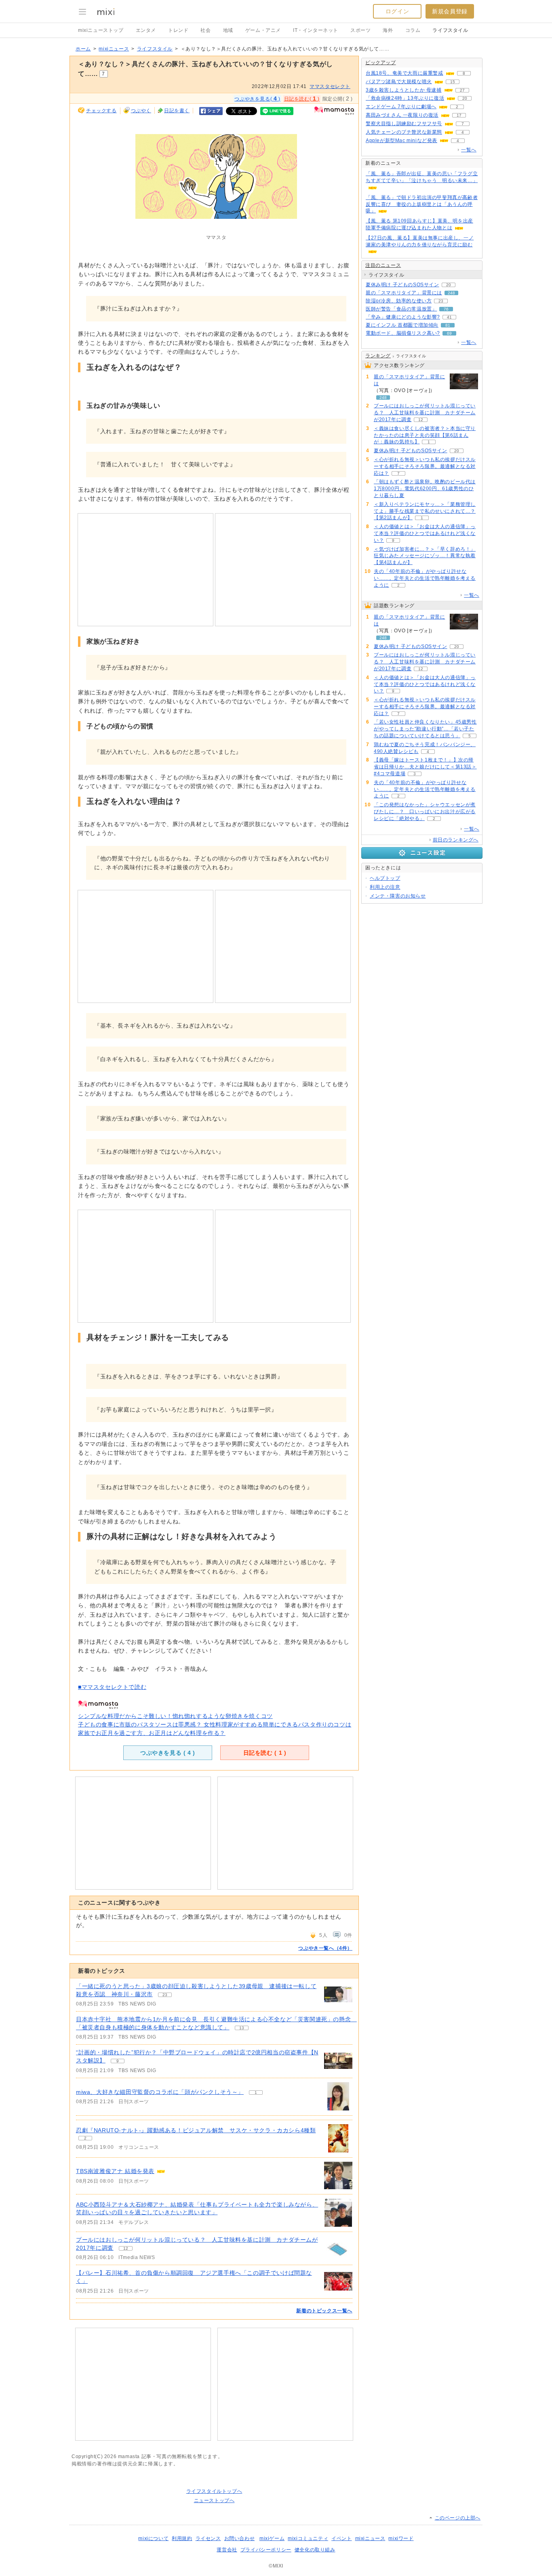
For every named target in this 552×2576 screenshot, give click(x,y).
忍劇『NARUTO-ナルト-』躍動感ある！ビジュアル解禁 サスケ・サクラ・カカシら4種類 (196, 2130)
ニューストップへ (214, 2500)
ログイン (397, 11)
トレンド (178, 30)
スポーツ (360, 30)
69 (449, 333)
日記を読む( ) (302, 99)
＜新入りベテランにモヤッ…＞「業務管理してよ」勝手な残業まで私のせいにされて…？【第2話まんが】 (425, 511)
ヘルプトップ (385, 878)
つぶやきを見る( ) (257, 99)
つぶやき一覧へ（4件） (325, 1948)
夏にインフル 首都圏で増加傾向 (402, 325)
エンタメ (146, 30)
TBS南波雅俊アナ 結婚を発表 (115, 2171)
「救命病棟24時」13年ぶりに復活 (405, 98)
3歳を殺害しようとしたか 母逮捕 (404, 90)
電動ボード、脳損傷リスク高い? (403, 333)
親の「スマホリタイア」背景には (404, 293)
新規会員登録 (450, 11)
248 (451, 293)
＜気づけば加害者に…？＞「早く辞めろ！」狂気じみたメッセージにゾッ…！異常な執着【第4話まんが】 (425, 556)
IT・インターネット (316, 30)
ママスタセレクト (330, 86)
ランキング (378, 356)
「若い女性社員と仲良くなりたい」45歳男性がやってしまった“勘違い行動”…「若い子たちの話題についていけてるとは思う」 (425, 729)
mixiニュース (114, 49)
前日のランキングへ (456, 840)
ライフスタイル (450, 30)
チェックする (101, 111)
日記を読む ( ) (265, 1753)
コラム (413, 30)
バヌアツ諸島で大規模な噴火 (399, 82)
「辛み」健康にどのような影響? (403, 317)
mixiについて (153, 2538)
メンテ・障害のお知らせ (398, 896)
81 (448, 325)
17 (459, 115)
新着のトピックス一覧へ (324, 2311)
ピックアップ (381, 63)
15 (453, 82)
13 (242, 2028)
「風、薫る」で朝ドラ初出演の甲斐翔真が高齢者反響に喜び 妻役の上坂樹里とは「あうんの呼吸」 (422, 204)
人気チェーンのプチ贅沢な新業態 (404, 132)
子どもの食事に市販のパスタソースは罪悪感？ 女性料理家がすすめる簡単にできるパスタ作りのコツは (215, 1724)
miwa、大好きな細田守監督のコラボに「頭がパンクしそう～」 (160, 2092)
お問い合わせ (240, 2538)
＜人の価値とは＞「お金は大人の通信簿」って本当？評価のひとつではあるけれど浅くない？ (425, 533)
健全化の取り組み (315, 2550)
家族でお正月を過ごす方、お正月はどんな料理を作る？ (152, 1733)
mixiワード (401, 2538)
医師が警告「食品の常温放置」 (401, 309)
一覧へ (469, 150)
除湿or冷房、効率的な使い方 (399, 301)
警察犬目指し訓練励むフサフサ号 (404, 124)
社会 (205, 30)
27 (462, 90)
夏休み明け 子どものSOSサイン (402, 285)
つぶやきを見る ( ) (168, 1753)
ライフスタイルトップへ (214, 2491)
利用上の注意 (385, 887)
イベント (341, 2538)
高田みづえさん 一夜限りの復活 (402, 115)
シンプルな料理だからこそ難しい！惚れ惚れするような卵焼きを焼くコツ (175, 1716)
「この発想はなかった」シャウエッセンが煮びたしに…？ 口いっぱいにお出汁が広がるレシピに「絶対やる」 (425, 812)
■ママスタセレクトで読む (112, 1687)
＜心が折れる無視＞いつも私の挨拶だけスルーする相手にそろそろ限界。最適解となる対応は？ (425, 466)
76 (446, 309)
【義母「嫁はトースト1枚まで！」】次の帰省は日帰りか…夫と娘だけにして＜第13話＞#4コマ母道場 (425, 767)
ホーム (83, 49)
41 (449, 317)
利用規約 (182, 2538)
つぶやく (141, 111)
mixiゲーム (272, 2538)
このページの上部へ (458, 2518)
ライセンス (208, 2538)
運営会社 (227, 2550)
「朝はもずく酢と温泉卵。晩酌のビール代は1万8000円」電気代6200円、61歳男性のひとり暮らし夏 (425, 489)
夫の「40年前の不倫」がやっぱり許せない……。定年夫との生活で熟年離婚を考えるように (425, 578)
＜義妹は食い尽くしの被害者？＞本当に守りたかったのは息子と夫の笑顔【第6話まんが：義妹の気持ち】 (425, 435)
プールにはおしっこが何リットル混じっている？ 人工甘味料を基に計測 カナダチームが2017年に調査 (425, 413)
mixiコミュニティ (308, 2538)
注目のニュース (383, 265)
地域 (228, 30)
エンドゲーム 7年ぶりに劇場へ (401, 107)
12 (126, 2248)
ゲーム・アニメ (263, 30)
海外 (388, 30)
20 (465, 98)
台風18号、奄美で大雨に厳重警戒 (405, 73)
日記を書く (177, 111)
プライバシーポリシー (266, 2550)
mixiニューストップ (101, 30)
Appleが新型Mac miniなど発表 (401, 141)
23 (165, 1995)
